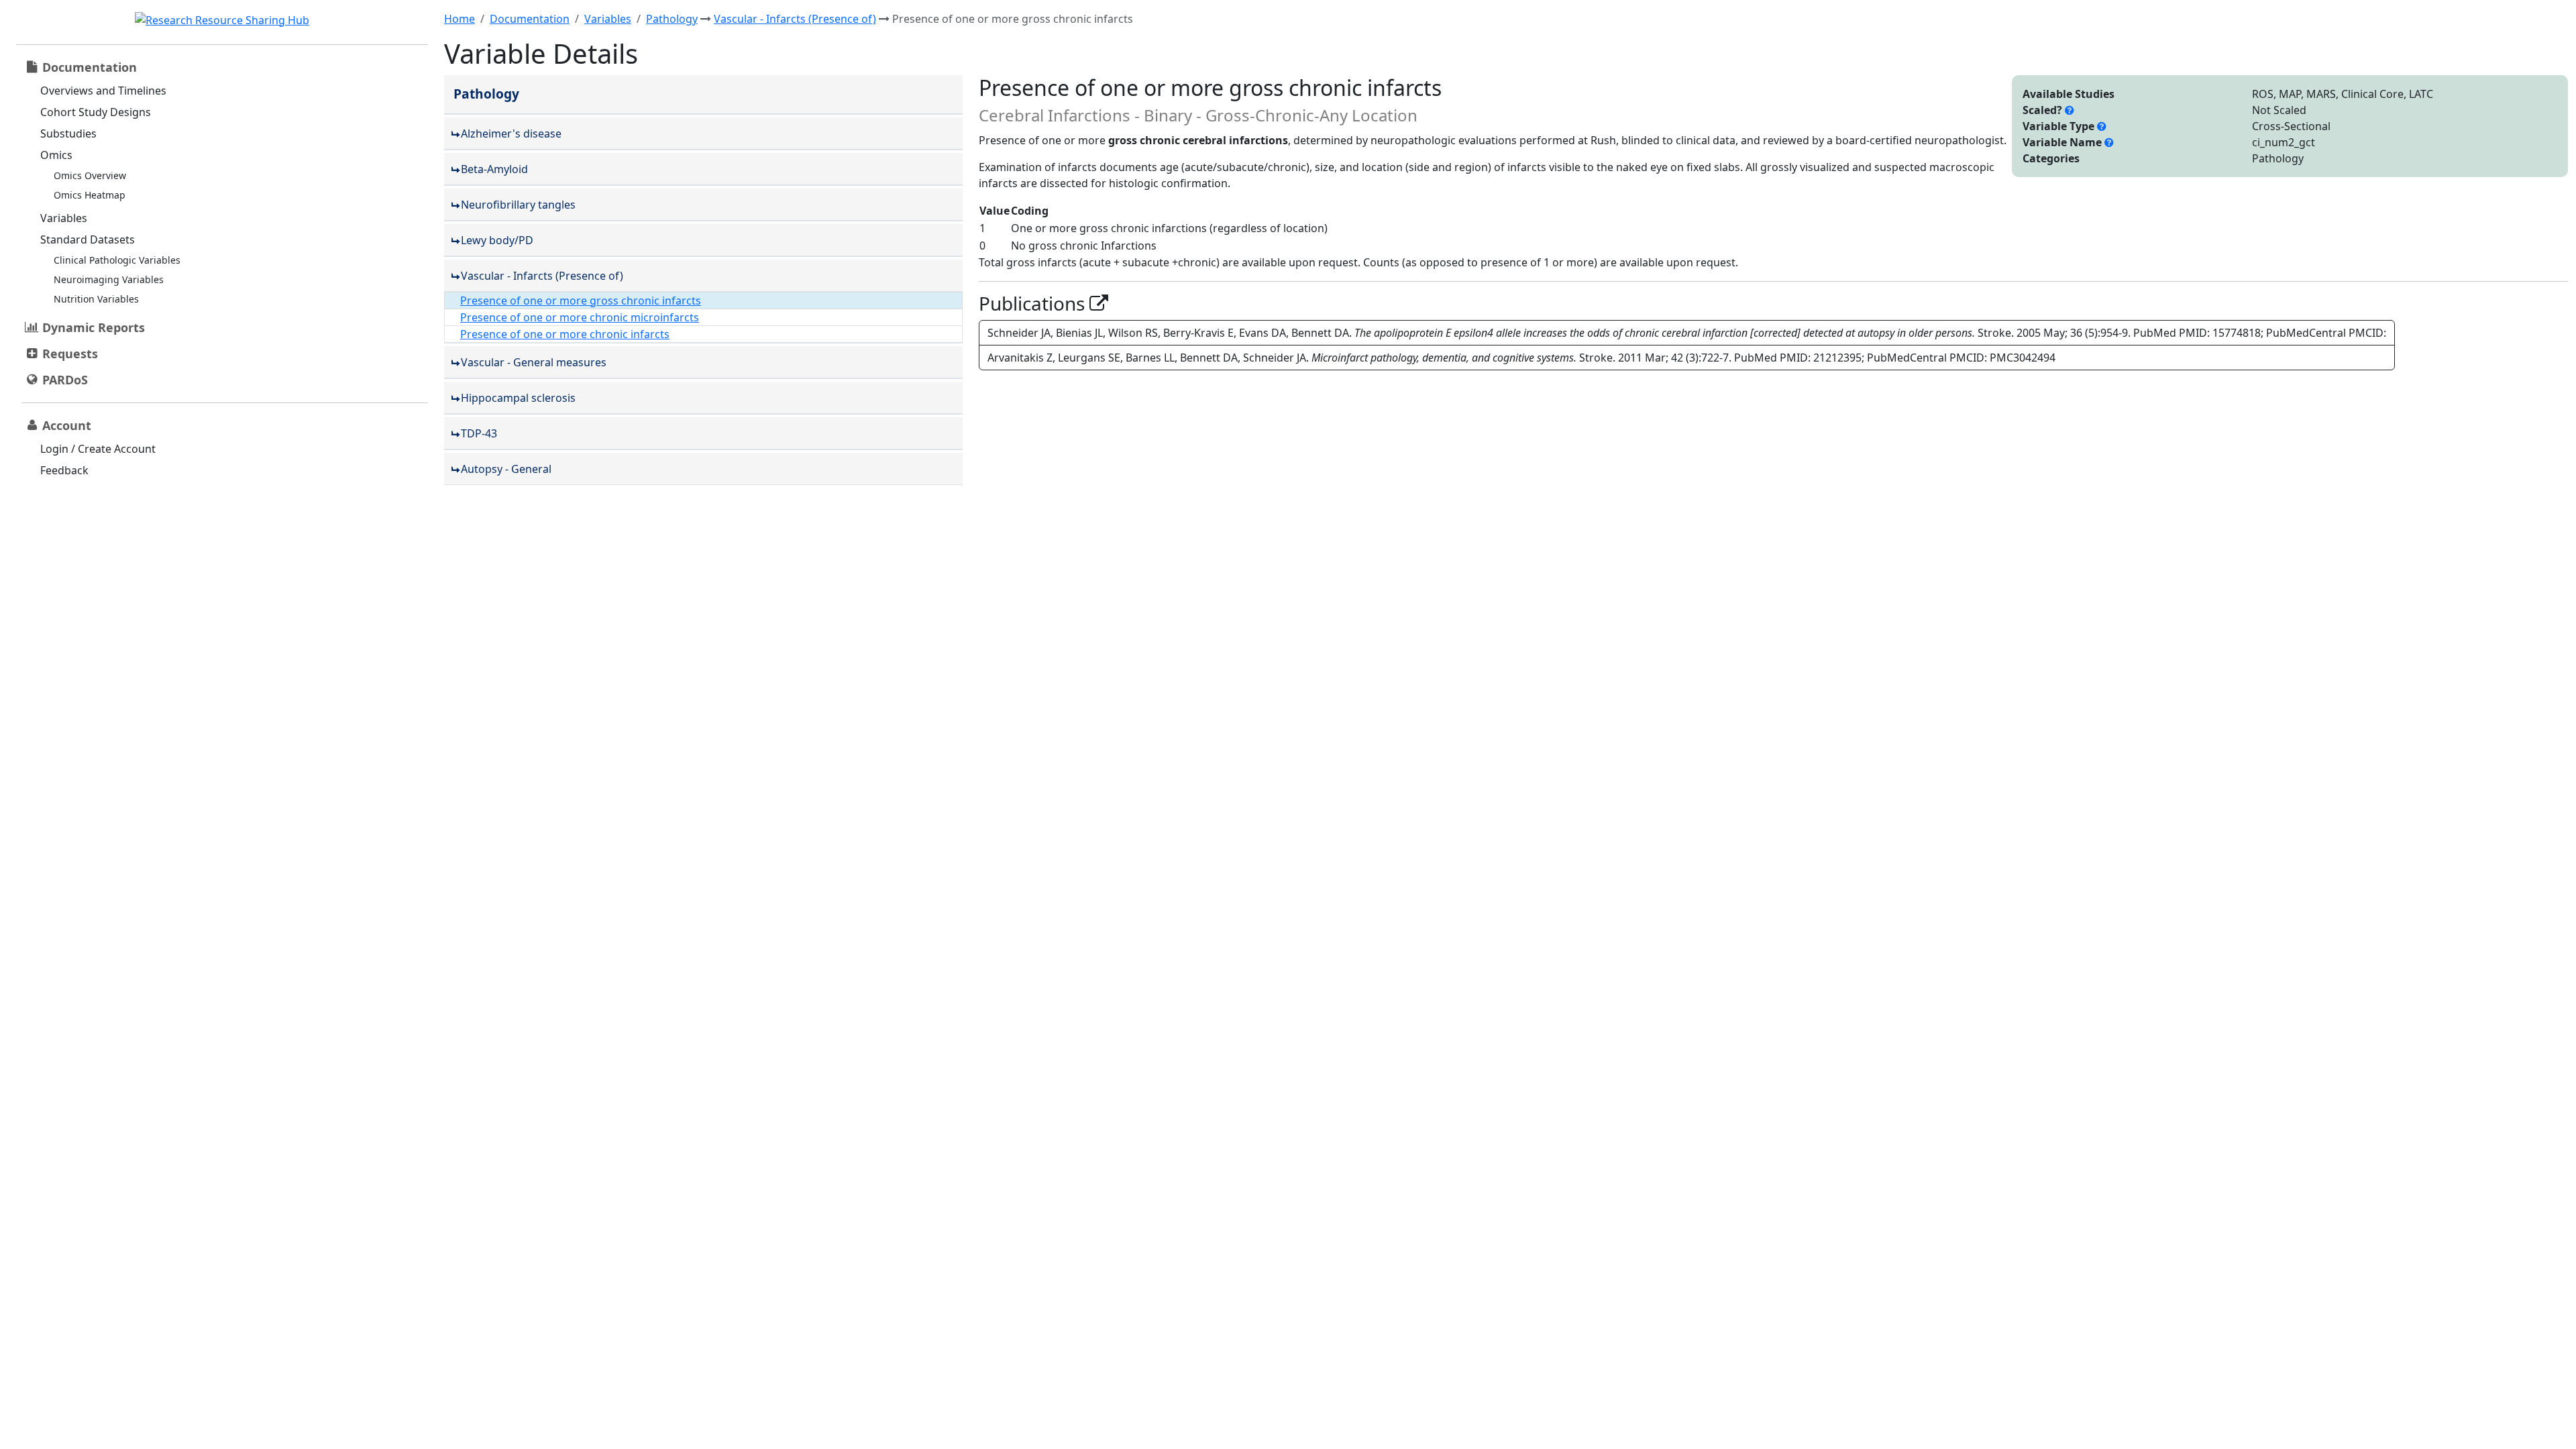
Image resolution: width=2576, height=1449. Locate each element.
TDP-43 (479, 433)
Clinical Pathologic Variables (117, 260)
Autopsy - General (506, 469)
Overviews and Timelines (103, 91)
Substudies (68, 133)
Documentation (530, 19)
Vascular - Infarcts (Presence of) (795, 19)
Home (460, 19)
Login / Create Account (98, 449)
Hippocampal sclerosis (518, 398)
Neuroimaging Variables (109, 279)
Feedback (64, 470)
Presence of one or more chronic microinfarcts (580, 317)
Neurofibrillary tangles (518, 205)
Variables (64, 218)
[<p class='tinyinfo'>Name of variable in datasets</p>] (2109, 142)
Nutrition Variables (96, 299)
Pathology (672, 19)
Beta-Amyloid (494, 169)
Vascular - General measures (534, 362)
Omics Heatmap (90, 195)
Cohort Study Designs (96, 112)
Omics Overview (90, 175)
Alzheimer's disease (511, 133)
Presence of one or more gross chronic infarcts (581, 301)
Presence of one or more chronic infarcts (565, 334)
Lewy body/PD (497, 240)
